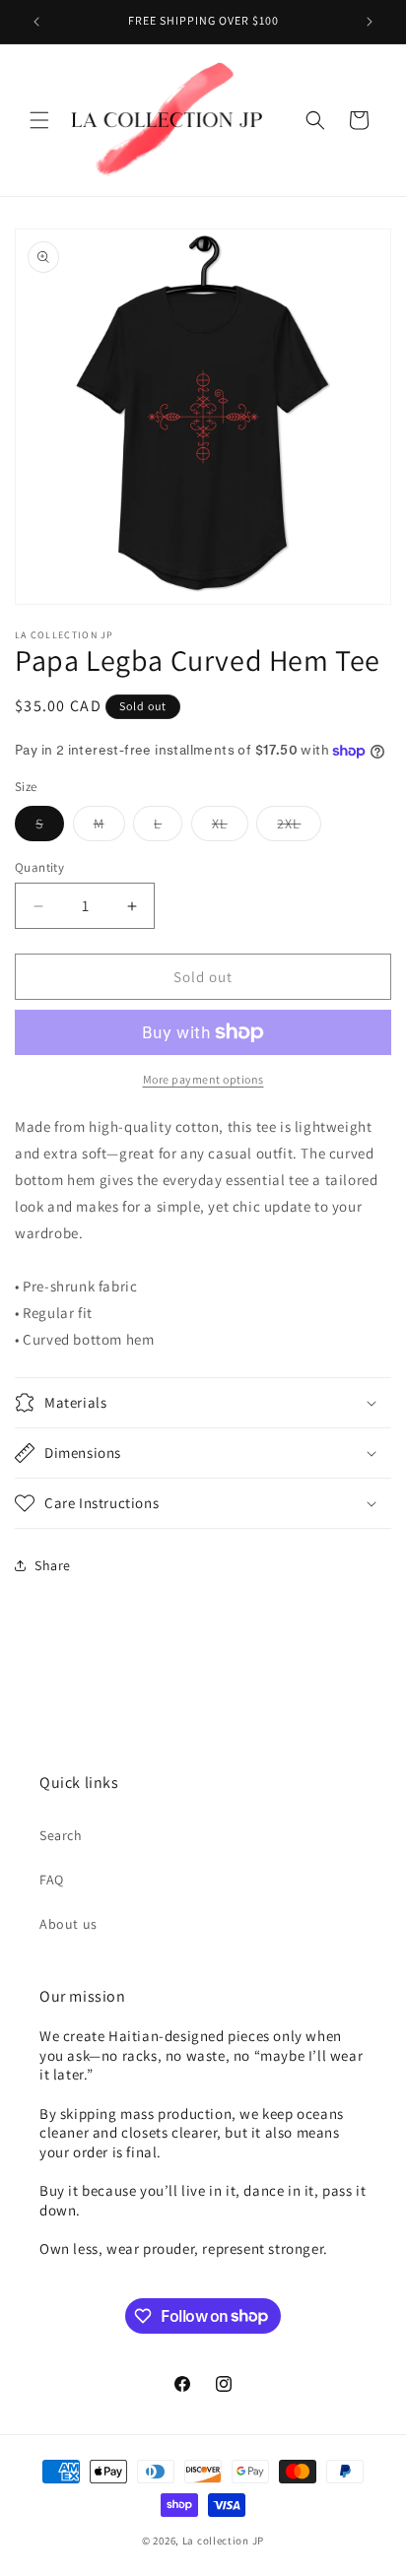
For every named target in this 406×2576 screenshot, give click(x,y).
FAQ (52, 1880)
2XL (299, 827)
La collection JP (223, 2541)
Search (61, 1835)
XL (230, 827)
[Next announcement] (370, 22)
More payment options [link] (203, 1079)
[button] (39, 120)
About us (68, 1924)
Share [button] (53, 1565)
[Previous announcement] (36, 22)
